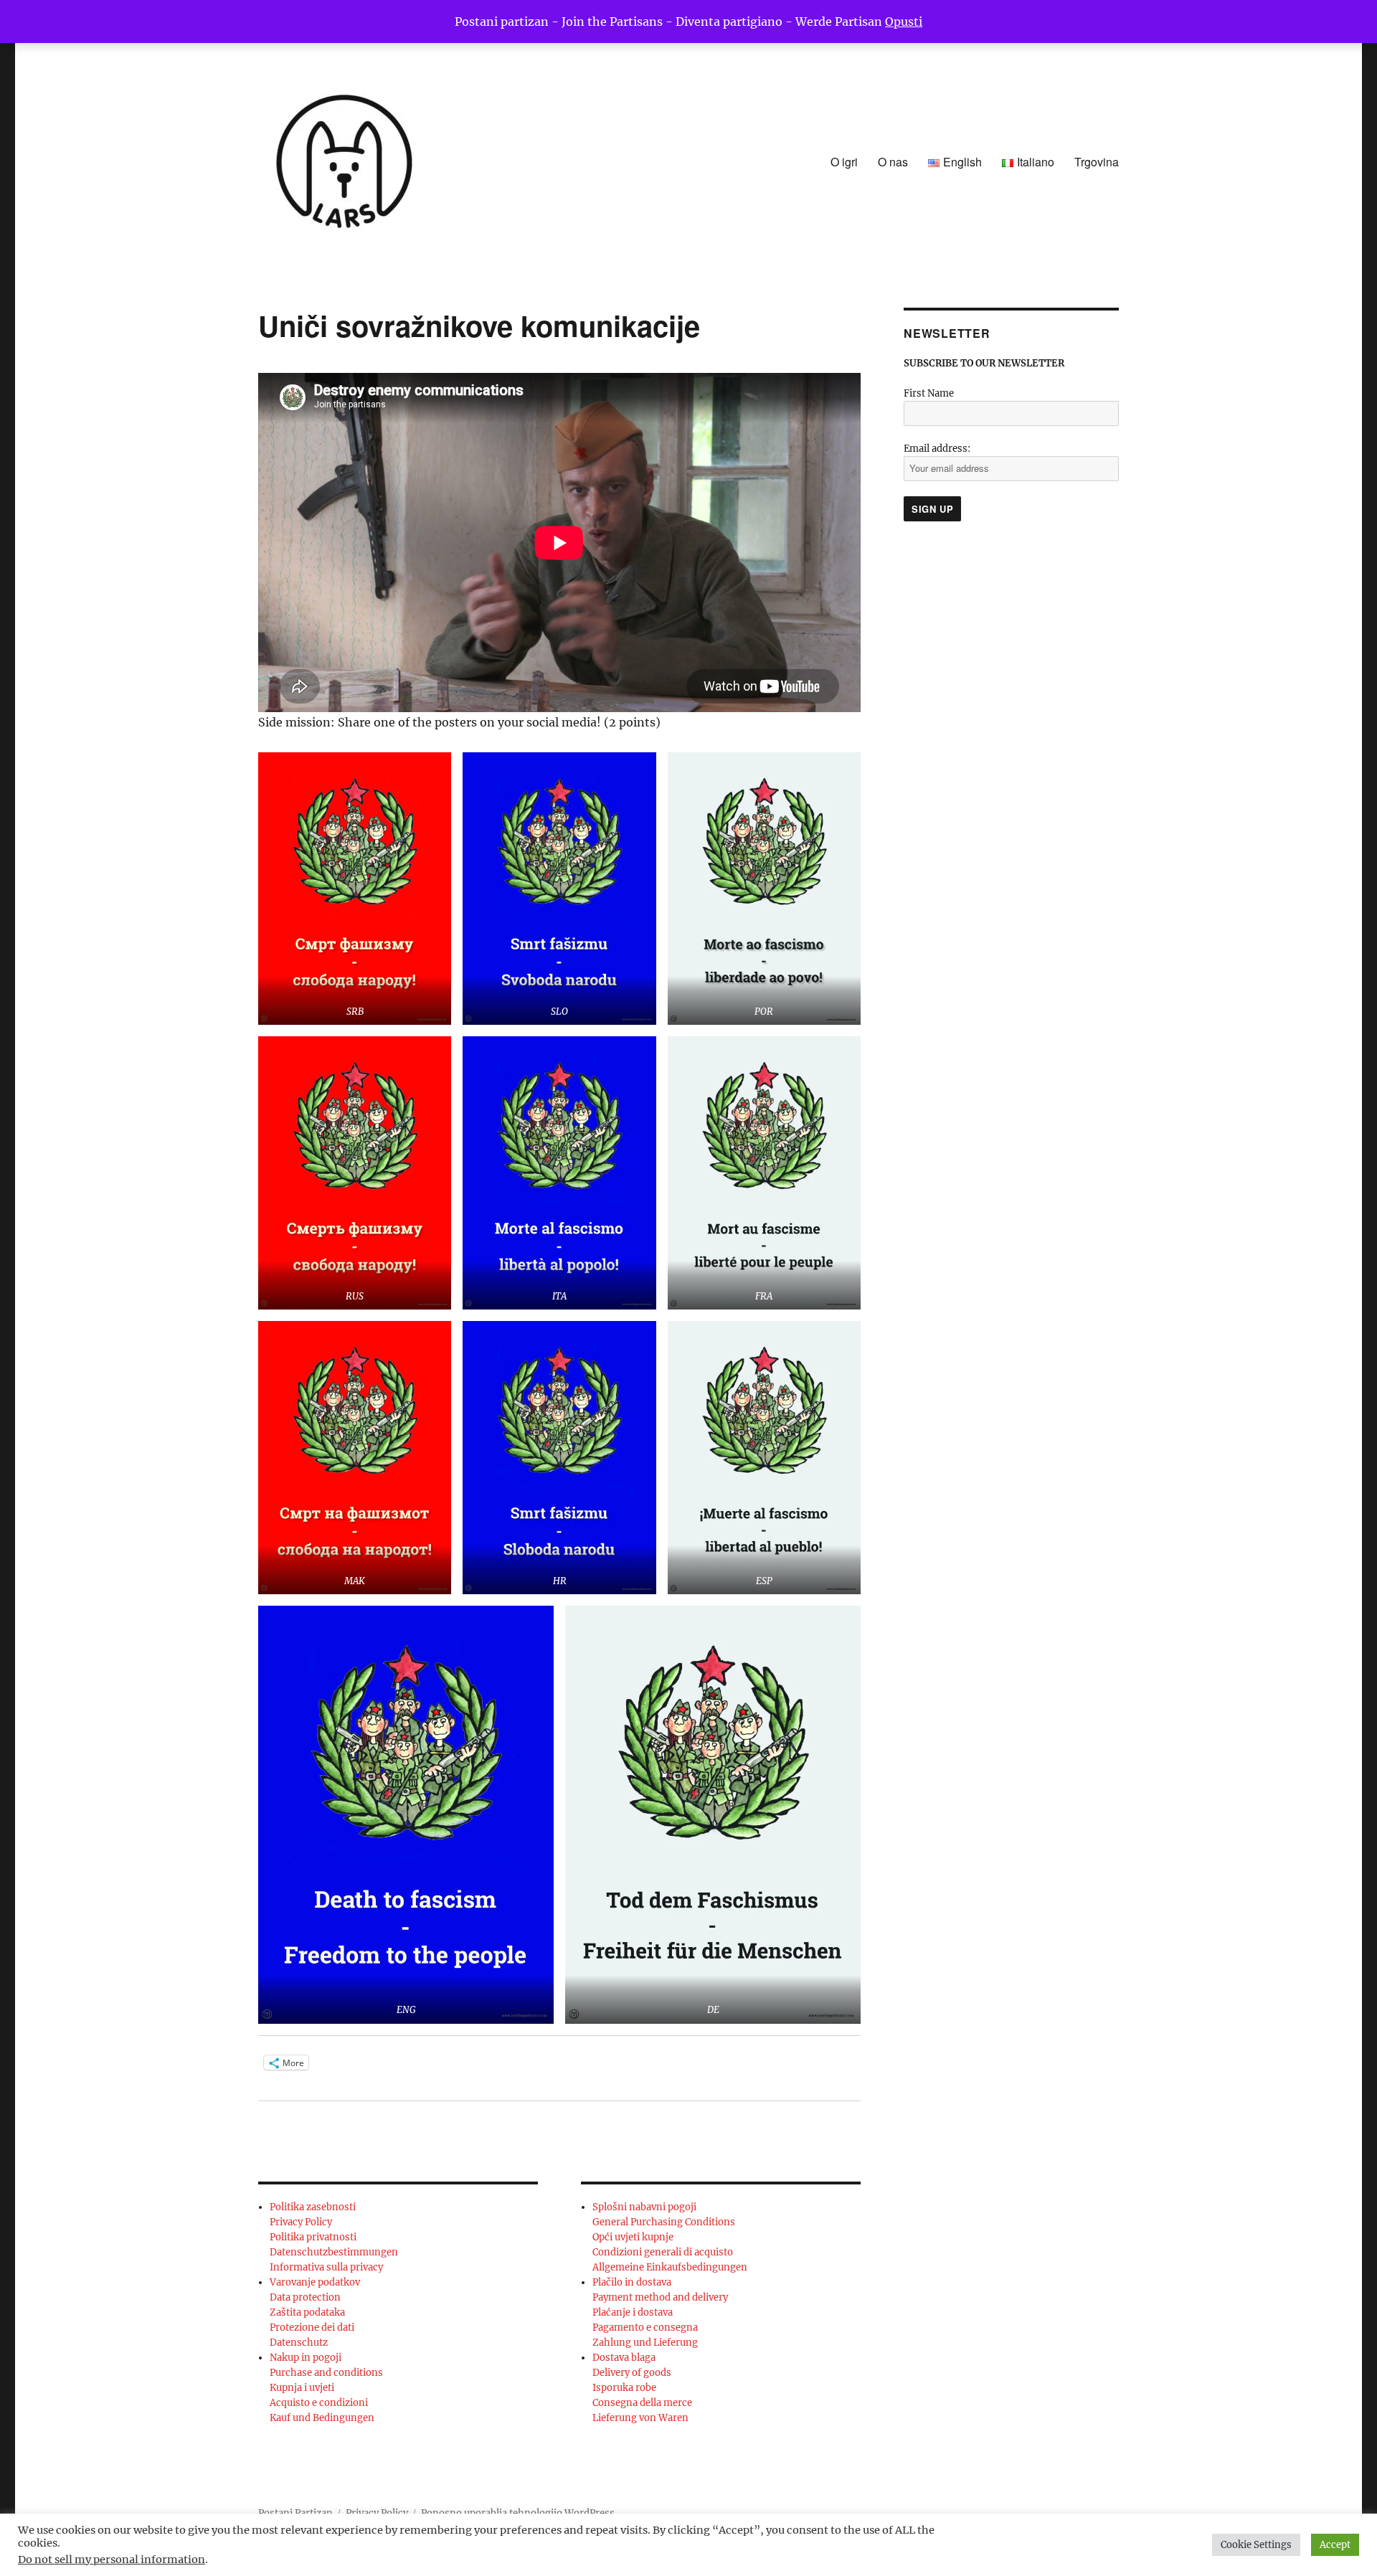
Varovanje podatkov (315, 2282)
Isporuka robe (624, 2388)
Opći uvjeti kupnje (633, 2237)
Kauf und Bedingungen (322, 2418)
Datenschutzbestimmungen (334, 2252)
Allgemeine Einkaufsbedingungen (670, 2267)
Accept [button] (1335, 2545)
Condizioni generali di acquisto (663, 2252)
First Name (929, 393)
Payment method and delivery (660, 2297)
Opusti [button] (904, 22)
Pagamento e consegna (645, 2328)
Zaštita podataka (307, 2312)
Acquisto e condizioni (319, 2403)
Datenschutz (299, 2343)
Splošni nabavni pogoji (644, 2207)
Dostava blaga (624, 2358)
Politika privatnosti (313, 2237)
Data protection (305, 2297)
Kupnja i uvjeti (302, 2388)
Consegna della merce (642, 2403)
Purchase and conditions (326, 2373)
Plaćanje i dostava (633, 2312)
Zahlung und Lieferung (645, 2343)
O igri (844, 162)
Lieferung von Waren (640, 2418)
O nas (893, 162)
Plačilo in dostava (632, 2282)
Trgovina (1097, 162)
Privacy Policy (301, 2222)
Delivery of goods (632, 2373)
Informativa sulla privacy (326, 2267)
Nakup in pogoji (306, 2358)
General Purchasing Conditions (664, 2222)
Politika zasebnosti (313, 2207)
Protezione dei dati (312, 2328)
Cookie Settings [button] (1256, 2545)
